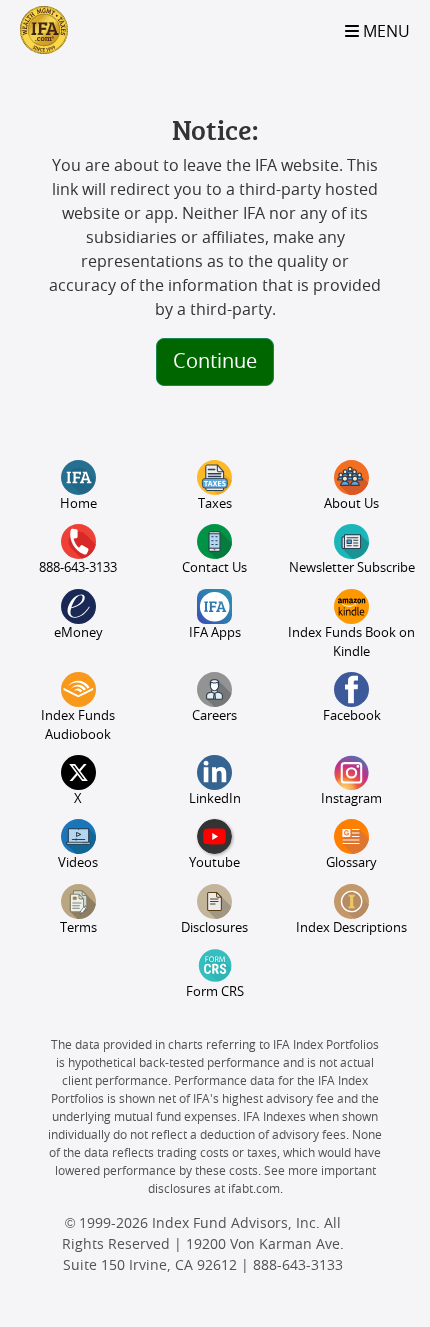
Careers (214, 716)
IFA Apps (215, 633)
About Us (351, 504)
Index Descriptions (351, 928)
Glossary (351, 863)
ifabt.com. (255, 1189)
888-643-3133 (78, 568)
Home (78, 504)
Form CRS (215, 992)
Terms (78, 928)
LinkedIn (215, 799)
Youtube (214, 863)
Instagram (351, 799)
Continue (215, 362)
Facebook (352, 716)
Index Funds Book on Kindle (351, 643)
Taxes (215, 504)
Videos (78, 863)
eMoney (78, 633)
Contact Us (214, 568)
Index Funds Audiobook (78, 726)
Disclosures (214, 928)
